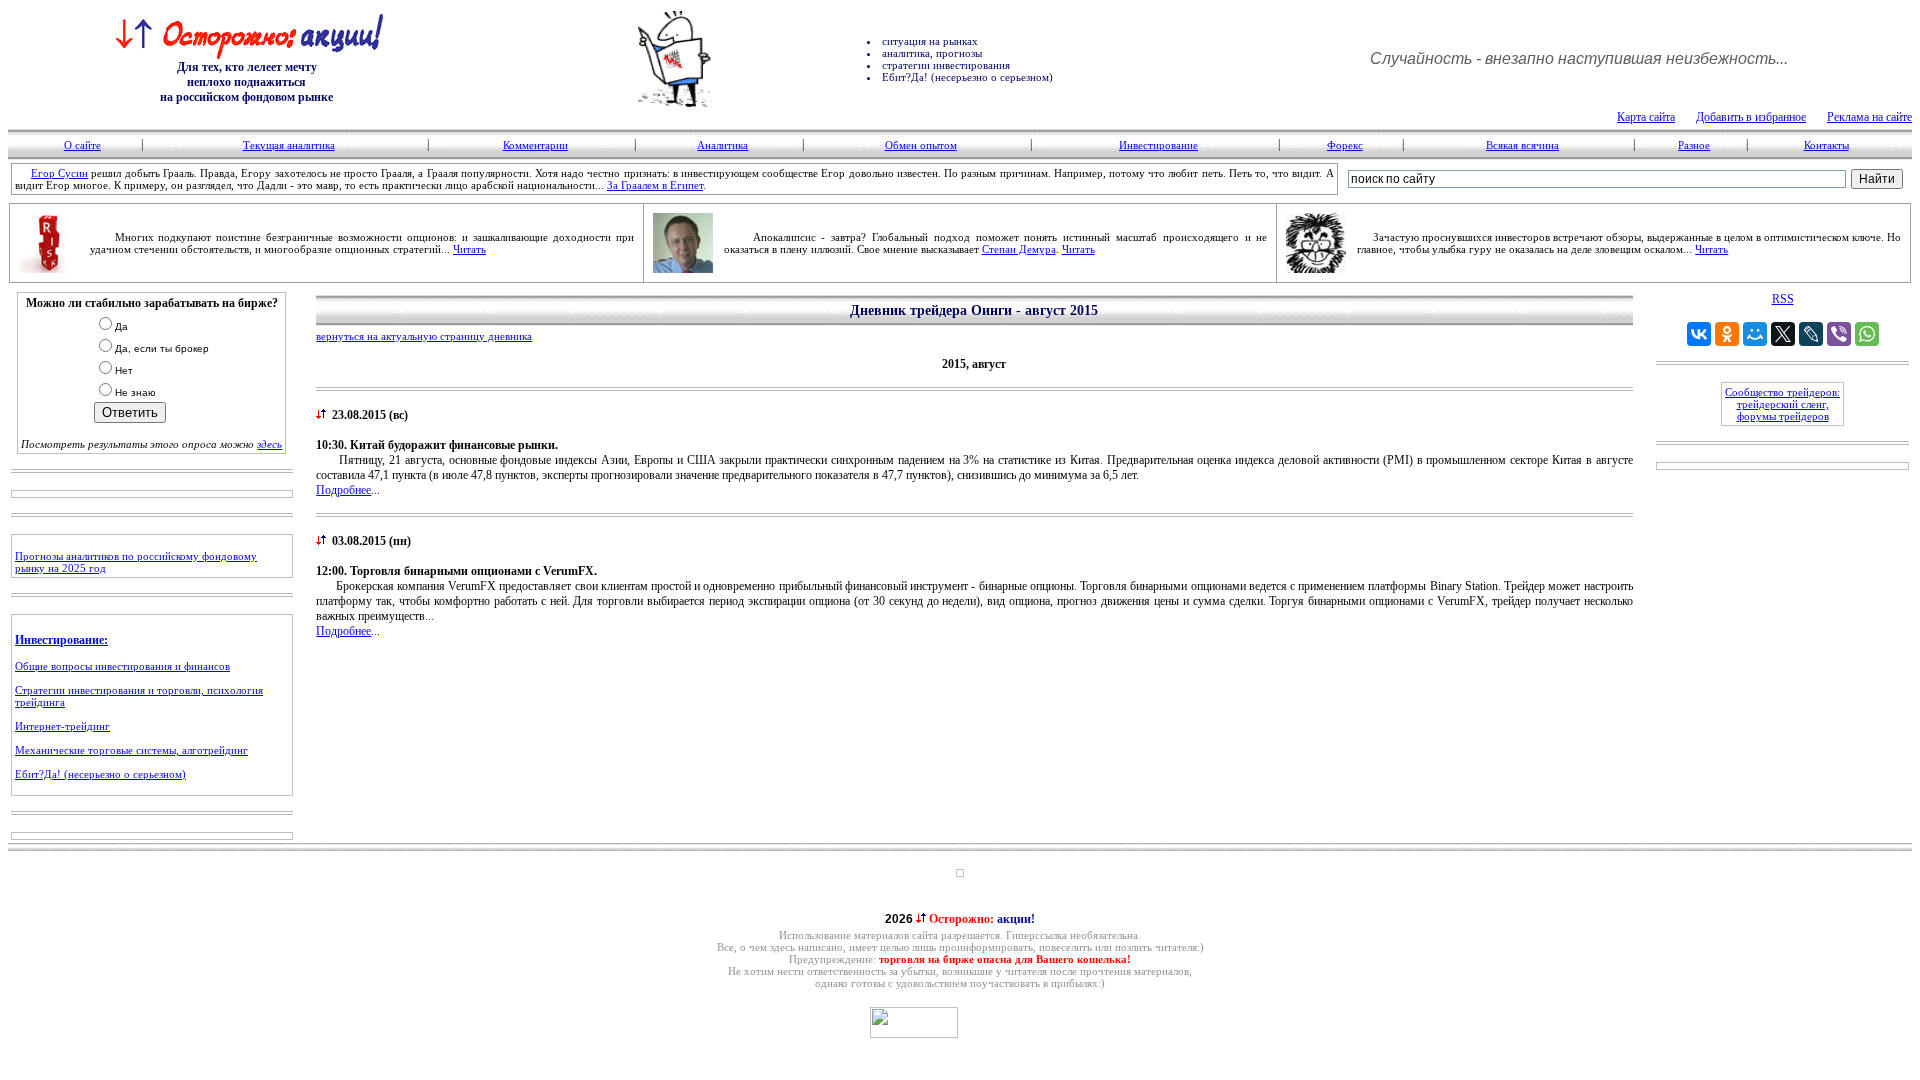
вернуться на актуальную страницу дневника (424, 336)
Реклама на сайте (1869, 117)
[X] (1783, 334)
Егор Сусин (59, 173)
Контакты (1826, 145)
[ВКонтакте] (1699, 334)
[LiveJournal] (1811, 334)
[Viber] (1839, 334)
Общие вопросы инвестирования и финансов (122, 666)
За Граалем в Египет (655, 185)
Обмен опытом (921, 145)
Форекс (1345, 145)
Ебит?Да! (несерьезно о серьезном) (100, 774)
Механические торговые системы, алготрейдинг (131, 750)
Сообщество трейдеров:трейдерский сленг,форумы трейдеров (1782, 404)
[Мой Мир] (1755, 334)
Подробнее (343, 490)
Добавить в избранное (1751, 117)
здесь (269, 444)
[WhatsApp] (1867, 334)
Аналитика (722, 145)
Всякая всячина (1522, 145)
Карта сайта (1646, 117)
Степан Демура (1019, 249)
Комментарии (535, 145)
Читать (469, 249)
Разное (1694, 145)
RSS (1783, 299)
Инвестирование (1158, 145)
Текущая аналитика (289, 145)
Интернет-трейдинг (62, 726)
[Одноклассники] (1727, 334)
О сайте (82, 145)
